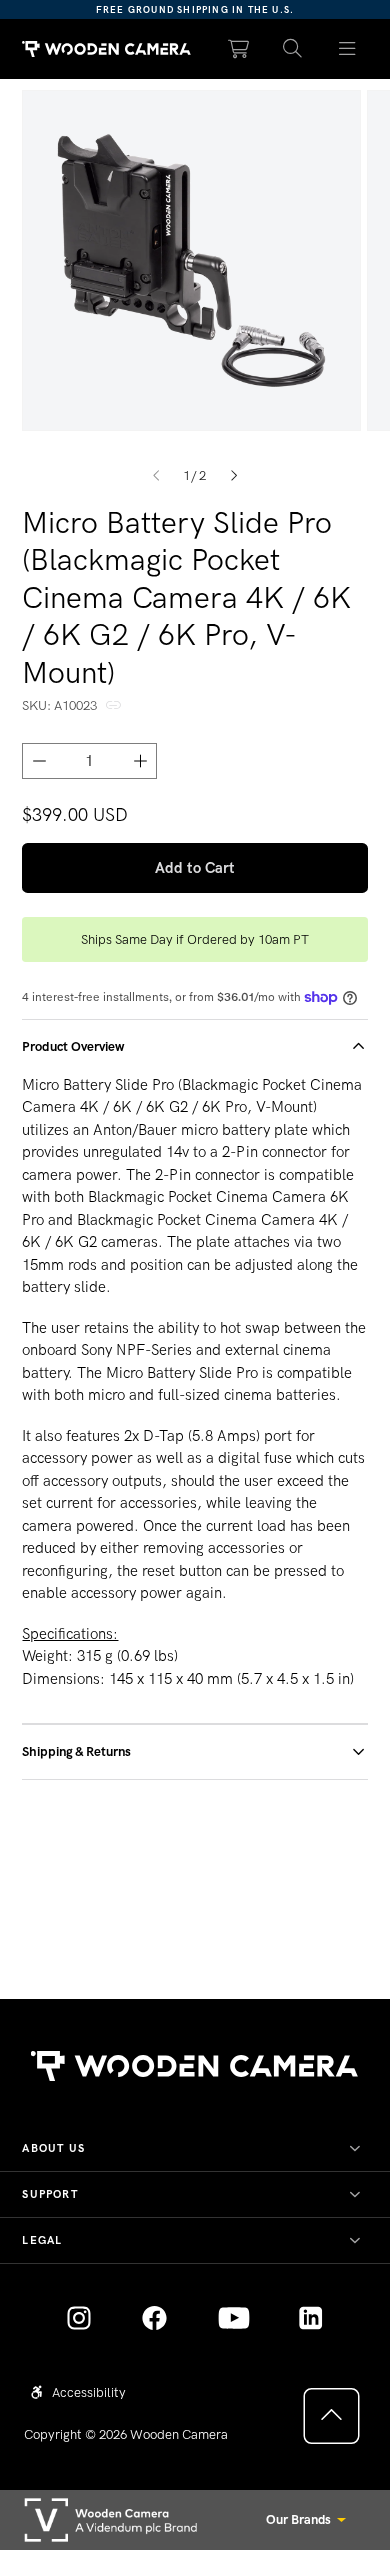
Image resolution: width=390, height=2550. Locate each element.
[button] (293, 49)
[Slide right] (234, 475)
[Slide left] (156, 475)
